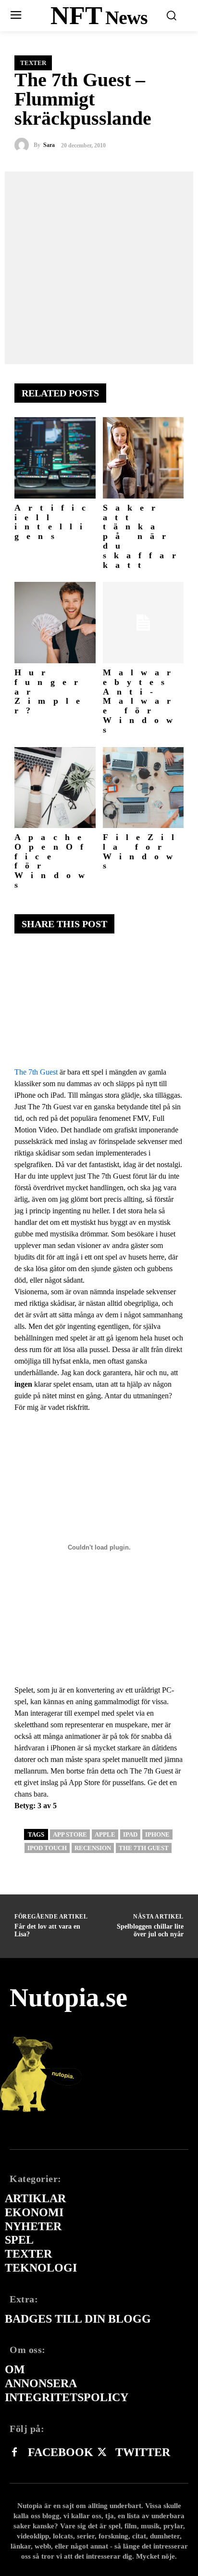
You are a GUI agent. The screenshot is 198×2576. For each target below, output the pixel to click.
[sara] (24, 145)
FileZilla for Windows (142, 851)
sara (49, 145)
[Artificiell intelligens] (55, 458)
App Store (70, 1834)
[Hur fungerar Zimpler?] (55, 623)
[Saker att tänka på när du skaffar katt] (143, 458)
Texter (33, 63)
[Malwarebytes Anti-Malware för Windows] (143, 623)
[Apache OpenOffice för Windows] (55, 788)
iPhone (157, 1834)
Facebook (61, 2452)
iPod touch (47, 1848)
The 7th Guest (36, 1072)
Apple (105, 1834)
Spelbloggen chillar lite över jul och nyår (150, 1931)
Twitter (143, 2452)
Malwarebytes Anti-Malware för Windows (142, 701)
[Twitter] (102, 2453)
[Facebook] (14, 2453)
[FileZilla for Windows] (143, 788)
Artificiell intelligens (54, 522)
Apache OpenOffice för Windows (53, 861)
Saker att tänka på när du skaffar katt (143, 536)
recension (93, 1848)
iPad (130, 1834)
